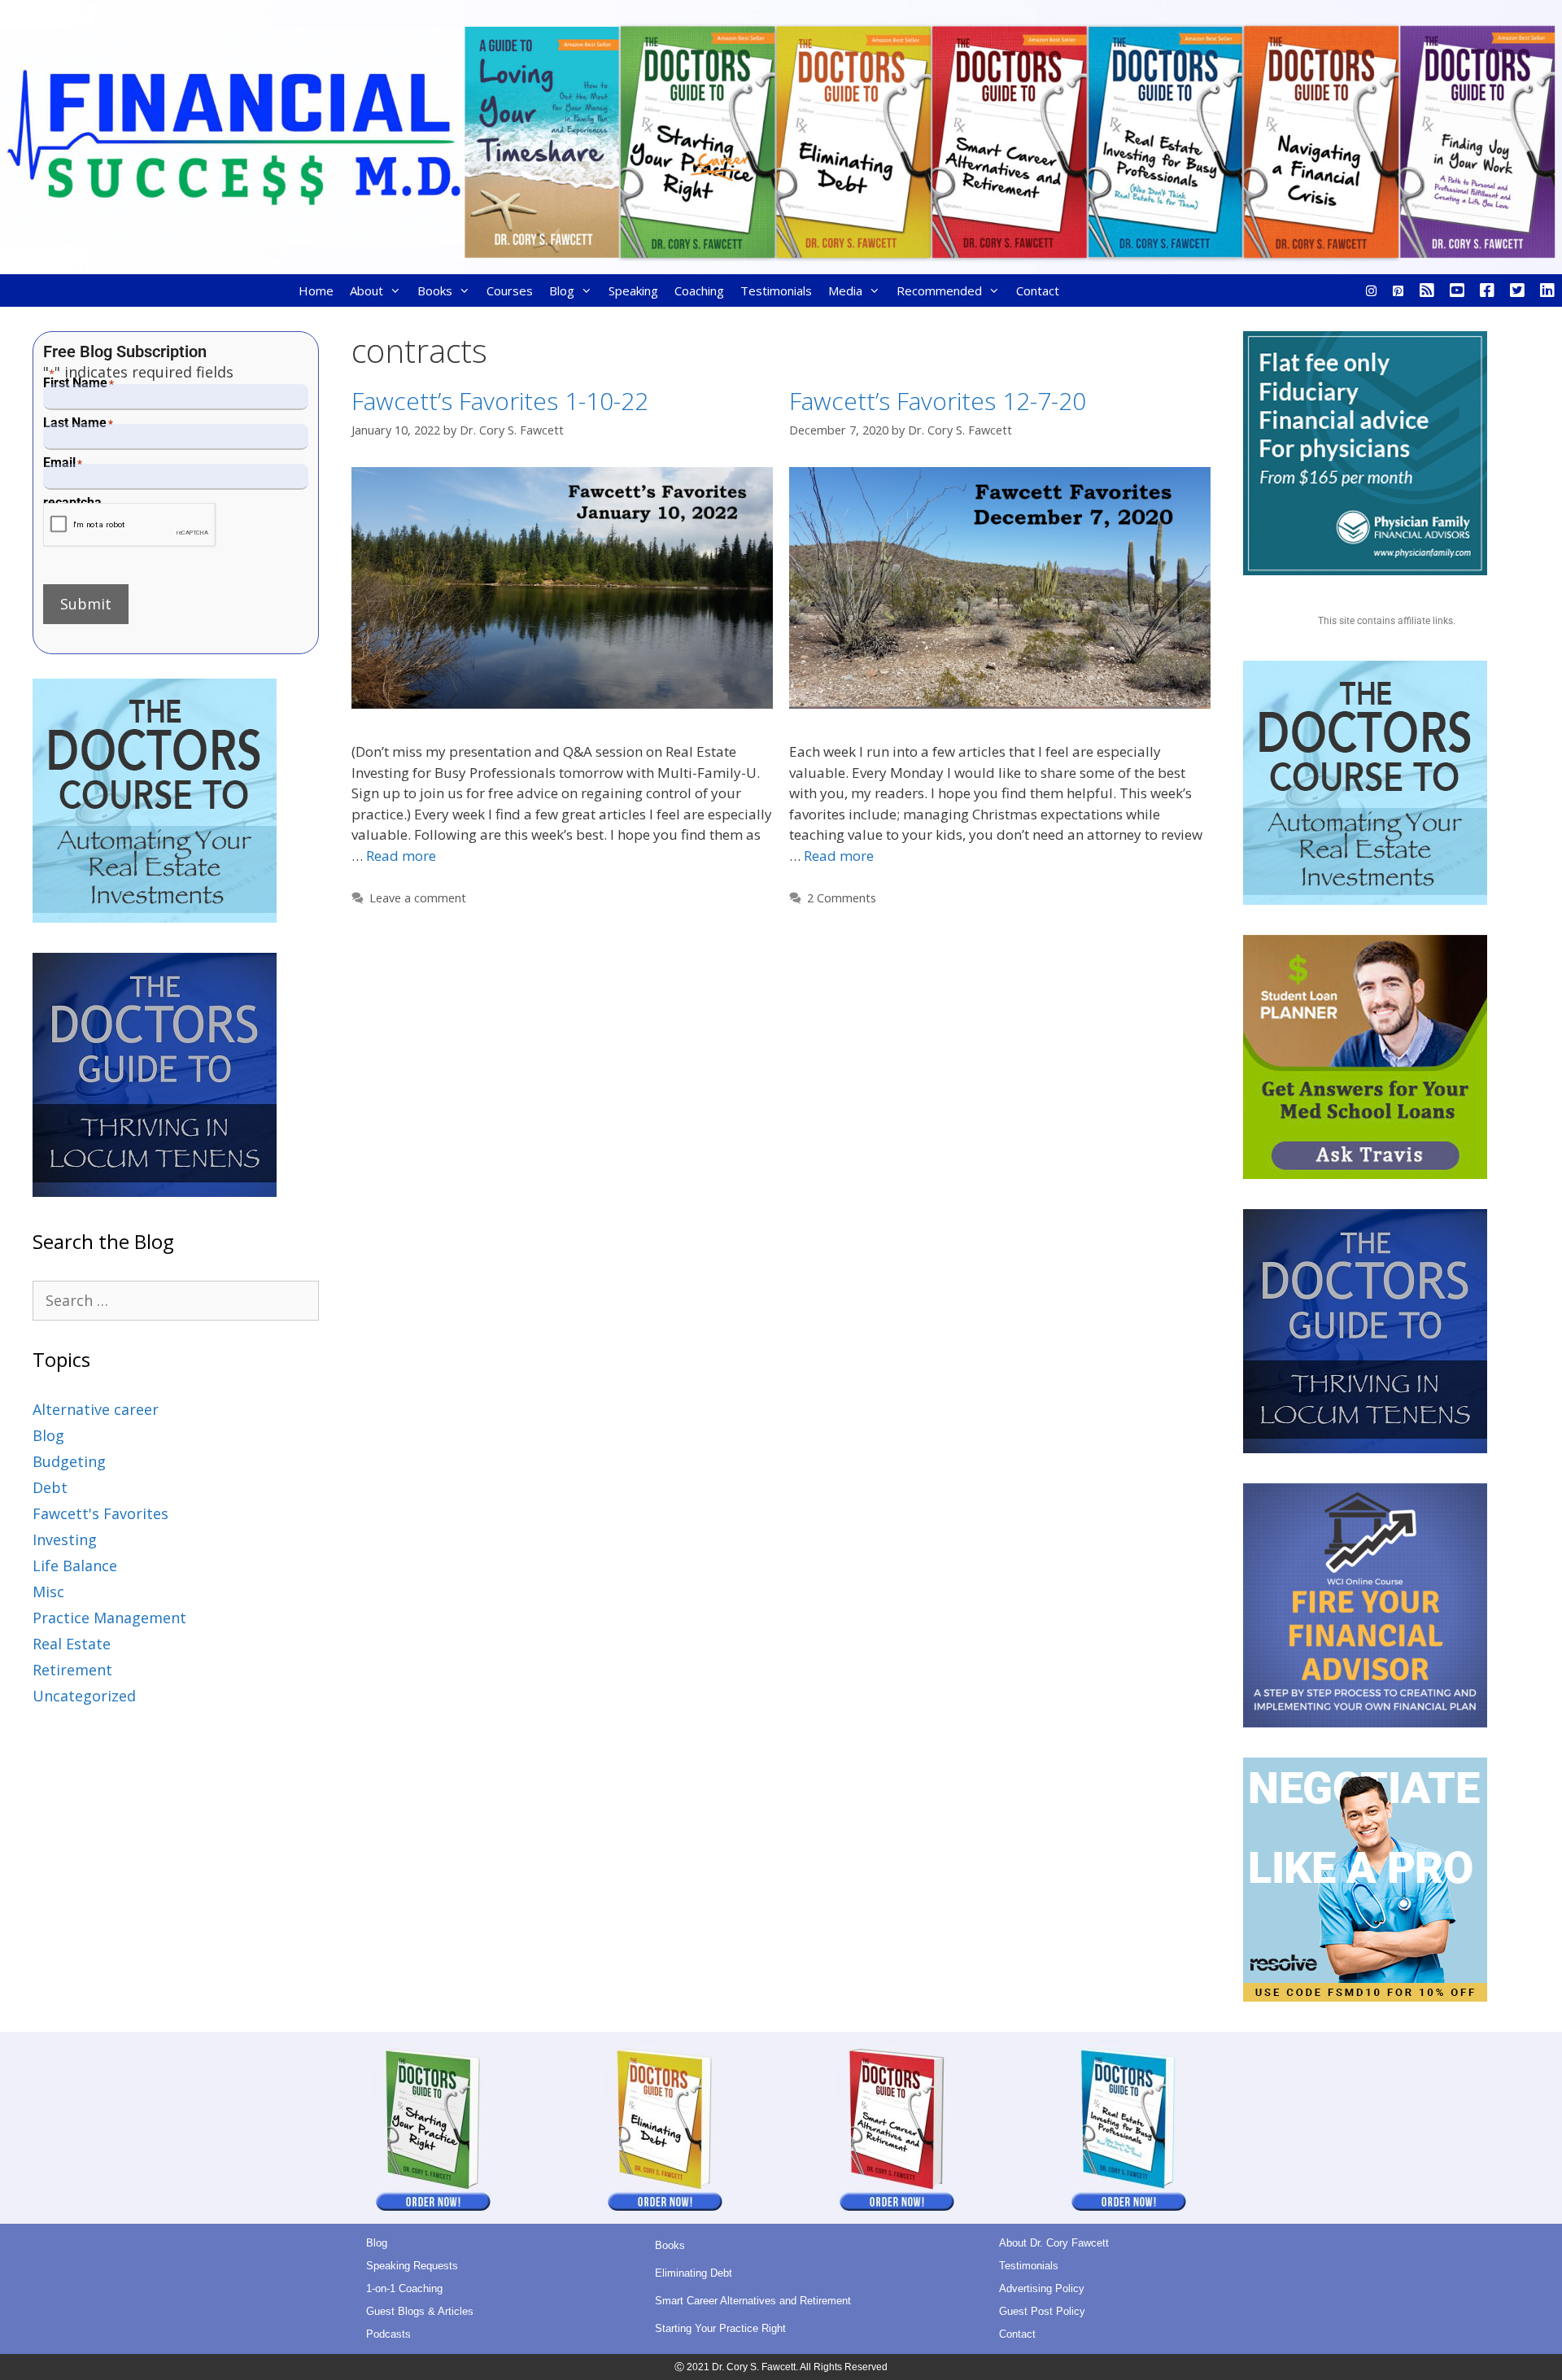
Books (435, 290)
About (367, 290)
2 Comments (842, 898)
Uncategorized (84, 1696)
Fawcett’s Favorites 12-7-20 (938, 401)
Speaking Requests (412, 2266)
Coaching (699, 290)
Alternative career (96, 1409)
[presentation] (130, 525)
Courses (510, 290)
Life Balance (75, 1566)
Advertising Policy (1042, 2288)
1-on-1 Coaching (404, 2288)
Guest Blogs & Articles (420, 2311)
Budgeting (69, 1461)
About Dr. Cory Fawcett (1054, 2243)
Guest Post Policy (1042, 2311)
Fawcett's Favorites (100, 1513)
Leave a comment (418, 898)
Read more (401, 856)
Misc (48, 1592)
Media (845, 290)
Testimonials (776, 290)
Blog (562, 290)
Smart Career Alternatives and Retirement (753, 2301)
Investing (65, 1539)
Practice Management (109, 1618)
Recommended (939, 290)
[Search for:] (176, 1300)
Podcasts (388, 2334)
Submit (86, 604)
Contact (1038, 290)
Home (316, 290)
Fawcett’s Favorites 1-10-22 (500, 401)
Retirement (72, 1670)
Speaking (633, 290)
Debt (50, 1487)
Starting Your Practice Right (720, 2328)
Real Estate (72, 1644)
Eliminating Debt (694, 2273)
